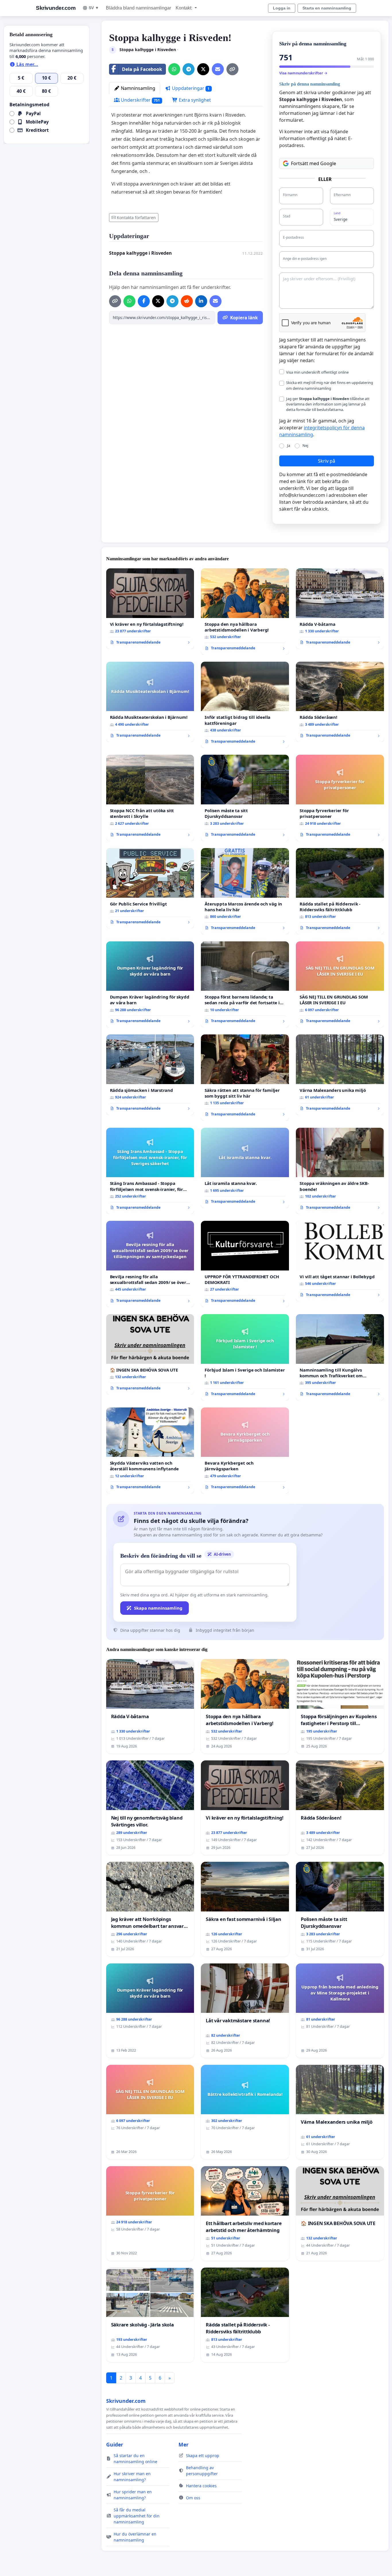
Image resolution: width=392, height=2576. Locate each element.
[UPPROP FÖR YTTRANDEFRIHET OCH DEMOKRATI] (245, 1264)
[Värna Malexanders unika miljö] (340, 1075)
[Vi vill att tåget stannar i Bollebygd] (340, 1261)
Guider (115, 2444)
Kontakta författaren (136, 218)
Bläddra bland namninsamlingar (138, 8)
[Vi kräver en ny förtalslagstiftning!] (150, 609)
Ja (289, 445)
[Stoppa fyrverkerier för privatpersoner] (340, 798)
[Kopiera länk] (232, 69)
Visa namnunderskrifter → (303, 73)
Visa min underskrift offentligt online (317, 372)
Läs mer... (27, 64)
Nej (305, 445)
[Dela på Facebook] (144, 301)
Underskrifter (140, 100)
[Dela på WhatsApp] (174, 69)
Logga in (282, 8)
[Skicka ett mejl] (218, 69)
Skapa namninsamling (158, 1608)
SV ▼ (94, 8)
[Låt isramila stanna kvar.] (245, 1168)
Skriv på (327, 461)
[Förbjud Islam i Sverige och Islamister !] (245, 1357)
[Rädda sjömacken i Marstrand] (150, 1075)
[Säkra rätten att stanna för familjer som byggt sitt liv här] (245, 1078)
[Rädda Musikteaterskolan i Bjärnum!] (150, 702)
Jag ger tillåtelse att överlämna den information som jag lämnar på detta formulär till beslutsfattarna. (328, 404)
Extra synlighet (194, 100)
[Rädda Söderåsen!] (340, 702)
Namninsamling (137, 88)
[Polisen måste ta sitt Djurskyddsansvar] (245, 798)
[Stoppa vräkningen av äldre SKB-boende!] (340, 1171)
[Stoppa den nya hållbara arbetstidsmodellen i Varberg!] (245, 612)
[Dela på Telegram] (189, 69)
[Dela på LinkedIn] (201, 301)
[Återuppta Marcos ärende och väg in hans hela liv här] (245, 891)
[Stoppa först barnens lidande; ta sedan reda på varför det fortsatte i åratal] (245, 985)
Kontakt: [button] (185, 8)
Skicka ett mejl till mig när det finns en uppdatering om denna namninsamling (330, 385)
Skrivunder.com (56, 8)
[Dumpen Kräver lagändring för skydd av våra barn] (150, 985)
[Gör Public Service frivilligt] (150, 888)
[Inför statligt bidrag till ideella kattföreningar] (245, 705)
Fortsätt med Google (314, 163)
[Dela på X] (203, 69)
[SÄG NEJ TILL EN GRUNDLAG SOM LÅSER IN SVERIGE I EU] (340, 985)
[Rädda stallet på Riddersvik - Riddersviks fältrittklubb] (340, 891)
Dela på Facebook (142, 69)
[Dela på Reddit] (187, 301)
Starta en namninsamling (327, 8)
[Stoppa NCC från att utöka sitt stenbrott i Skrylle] (150, 798)
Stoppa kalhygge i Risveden (140, 253)
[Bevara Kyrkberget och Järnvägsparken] (245, 1451)
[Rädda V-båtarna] (340, 609)
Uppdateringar (190, 88)
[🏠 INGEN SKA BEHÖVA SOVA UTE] (150, 1354)
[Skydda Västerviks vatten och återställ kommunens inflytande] (150, 1451)
